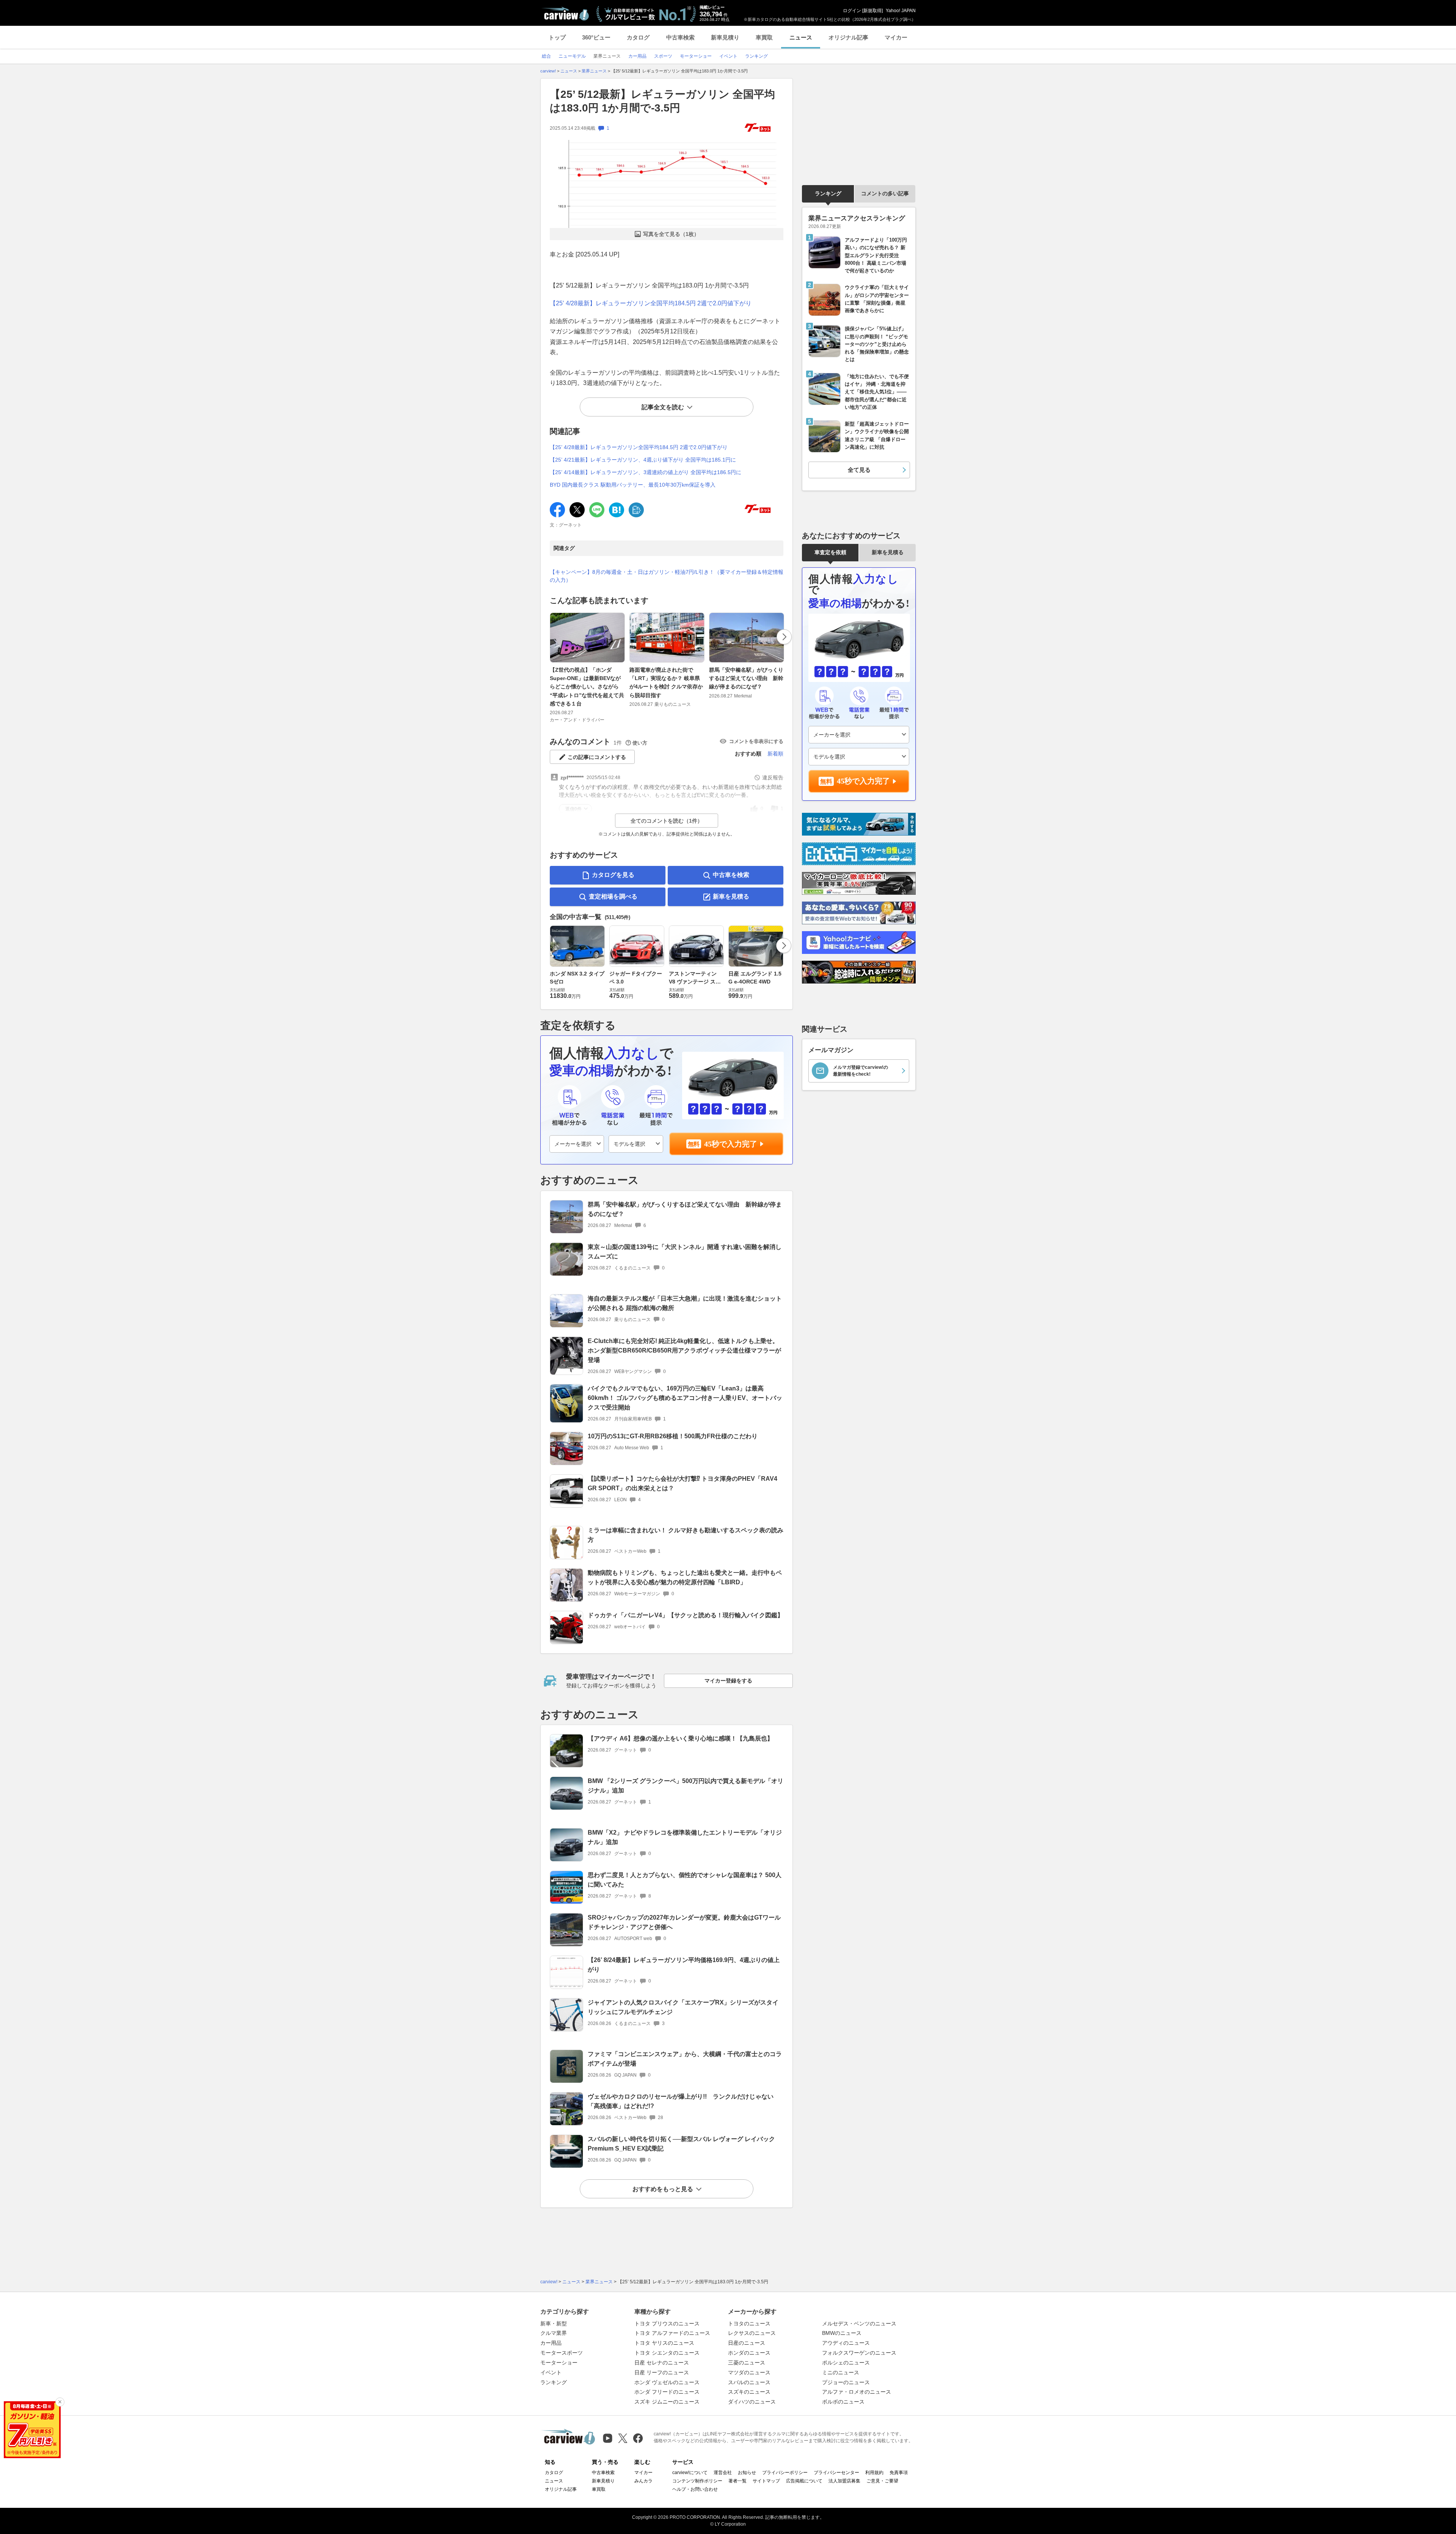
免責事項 (899, 2473)
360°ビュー (596, 37)
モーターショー (559, 2363)
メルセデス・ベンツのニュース (859, 2323)
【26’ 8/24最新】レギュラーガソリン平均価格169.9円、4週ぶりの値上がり (684, 1965)
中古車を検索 (731, 875)
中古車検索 (680, 37)
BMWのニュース (842, 2333)
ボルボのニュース (843, 2402)
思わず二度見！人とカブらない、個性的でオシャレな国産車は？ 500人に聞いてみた (685, 1880)
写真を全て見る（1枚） (671, 234)
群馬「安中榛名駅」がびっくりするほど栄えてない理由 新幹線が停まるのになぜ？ (746, 678)
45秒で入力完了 (731, 1144)
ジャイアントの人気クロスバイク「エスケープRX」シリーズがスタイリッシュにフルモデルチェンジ (683, 2007)
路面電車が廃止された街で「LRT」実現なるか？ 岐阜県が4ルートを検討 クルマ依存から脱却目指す (666, 683)
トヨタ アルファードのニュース (672, 2333)
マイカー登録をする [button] (728, 1681)
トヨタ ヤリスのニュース (664, 2343)
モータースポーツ (562, 2353)
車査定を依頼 (830, 552)
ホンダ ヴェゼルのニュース (667, 2382)
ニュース (801, 37)
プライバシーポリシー (785, 2473)
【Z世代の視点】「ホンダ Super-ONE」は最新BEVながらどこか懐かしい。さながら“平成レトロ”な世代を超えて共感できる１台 (587, 687)
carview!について (690, 2473)
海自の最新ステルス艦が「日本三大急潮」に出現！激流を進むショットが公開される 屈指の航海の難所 (685, 1303)
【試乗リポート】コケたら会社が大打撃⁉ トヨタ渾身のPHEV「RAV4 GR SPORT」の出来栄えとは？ (682, 1483)
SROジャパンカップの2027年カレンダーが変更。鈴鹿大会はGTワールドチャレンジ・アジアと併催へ (684, 1922)
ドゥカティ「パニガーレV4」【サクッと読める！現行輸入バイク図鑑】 (686, 1615)
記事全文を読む (663, 407)
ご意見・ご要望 (882, 2481)
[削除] (60, 2402)
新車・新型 (554, 2323)
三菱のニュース (747, 2363)
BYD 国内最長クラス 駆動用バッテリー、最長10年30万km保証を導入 (633, 485)
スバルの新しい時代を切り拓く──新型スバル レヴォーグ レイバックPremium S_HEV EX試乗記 (681, 2144)
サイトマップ (766, 2481)
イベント (551, 2372)
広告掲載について (804, 2481)
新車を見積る (731, 896)
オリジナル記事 (848, 37)
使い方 (640, 743)
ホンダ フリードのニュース (667, 2392)
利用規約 (874, 2473)
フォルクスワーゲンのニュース (859, 2353)
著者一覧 (737, 2481)
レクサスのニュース (752, 2333)
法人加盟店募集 (844, 2481)
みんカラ (643, 2481)
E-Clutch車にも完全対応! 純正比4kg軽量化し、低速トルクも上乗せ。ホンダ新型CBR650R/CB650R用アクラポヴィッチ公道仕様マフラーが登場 (684, 1350)
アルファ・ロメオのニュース (857, 2392)
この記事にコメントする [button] (597, 757)
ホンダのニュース (749, 2353)
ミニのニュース (841, 2372)
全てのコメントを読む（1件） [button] (667, 821)
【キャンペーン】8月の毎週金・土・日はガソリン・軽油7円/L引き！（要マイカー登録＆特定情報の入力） (667, 576)
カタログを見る (613, 875)
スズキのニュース (749, 2392)
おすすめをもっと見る (663, 2189)
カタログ (638, 37)
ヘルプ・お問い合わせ (695, 2489)
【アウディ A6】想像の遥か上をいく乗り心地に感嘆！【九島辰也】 (680, 1738)
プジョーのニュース (846, 2382)
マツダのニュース (749, 2372)
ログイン (852, 11)
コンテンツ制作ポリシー (697, 2481)
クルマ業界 (554, 2333)
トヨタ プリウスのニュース (667, 2323)
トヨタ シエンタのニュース (667, 2353)
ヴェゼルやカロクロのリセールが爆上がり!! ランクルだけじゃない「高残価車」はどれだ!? (681, 2101)
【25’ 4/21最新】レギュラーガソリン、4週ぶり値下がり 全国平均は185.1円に (643, 460)
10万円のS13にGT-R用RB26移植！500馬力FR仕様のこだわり (673, 1436)
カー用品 (551, 2343)
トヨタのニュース (749, 2323)
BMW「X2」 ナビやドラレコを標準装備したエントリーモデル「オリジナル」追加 (685, 1837)
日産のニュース (747, 2343)
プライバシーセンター (836, 2473)
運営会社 (723, 2473)
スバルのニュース (749, 2382)
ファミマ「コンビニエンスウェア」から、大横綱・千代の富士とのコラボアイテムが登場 (685, 2059)
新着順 (775, 754)
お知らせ (747, 2473)
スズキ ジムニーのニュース (667, 2402)
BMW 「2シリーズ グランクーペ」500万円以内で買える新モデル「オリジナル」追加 (686, 1786)
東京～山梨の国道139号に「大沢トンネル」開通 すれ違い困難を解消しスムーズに (685, 1252)
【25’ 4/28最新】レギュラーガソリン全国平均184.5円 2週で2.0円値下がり (651, 303)
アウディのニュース (846, 2343)
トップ (557, 37)
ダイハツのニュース (752, 2402)
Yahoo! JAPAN (901, 11)
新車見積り (725, 37)
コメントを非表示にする (756, 741)
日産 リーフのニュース (662, 2372)
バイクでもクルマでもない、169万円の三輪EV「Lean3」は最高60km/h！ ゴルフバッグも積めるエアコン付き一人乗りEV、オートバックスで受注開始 (685, 1398)
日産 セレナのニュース (662, 2363)
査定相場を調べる (613, 896)
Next (784, 637)
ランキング (828, 193)
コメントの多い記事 (885, 193)
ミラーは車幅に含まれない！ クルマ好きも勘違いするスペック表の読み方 (686, 1535)
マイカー (896, 37)
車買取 (764, 37)
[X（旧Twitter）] (623, 2438)
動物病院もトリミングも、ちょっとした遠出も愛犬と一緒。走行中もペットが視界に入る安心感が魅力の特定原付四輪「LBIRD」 (685, 1577)
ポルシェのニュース (846, 2363)
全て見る (859, 470)
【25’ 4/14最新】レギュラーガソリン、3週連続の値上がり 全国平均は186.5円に (646, 472)
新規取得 (872, 11)
